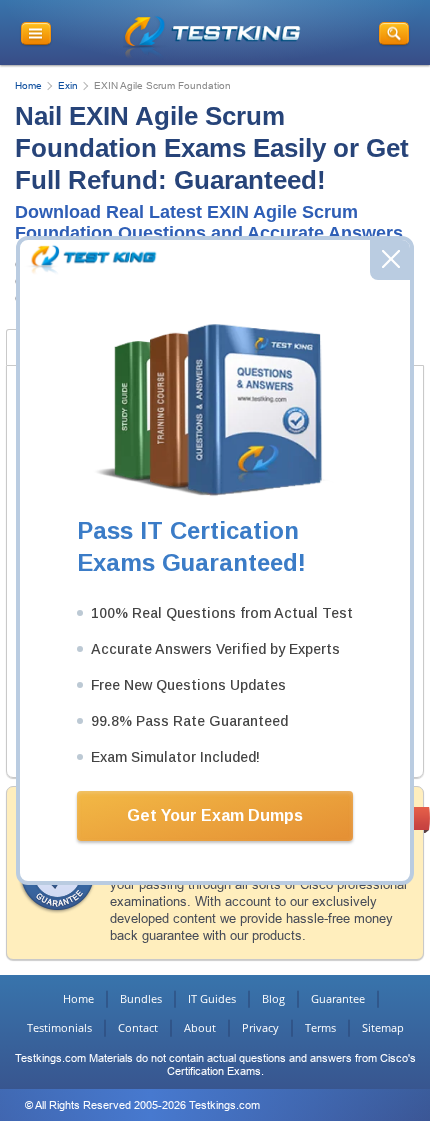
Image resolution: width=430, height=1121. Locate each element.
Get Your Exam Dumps (215, 815)
